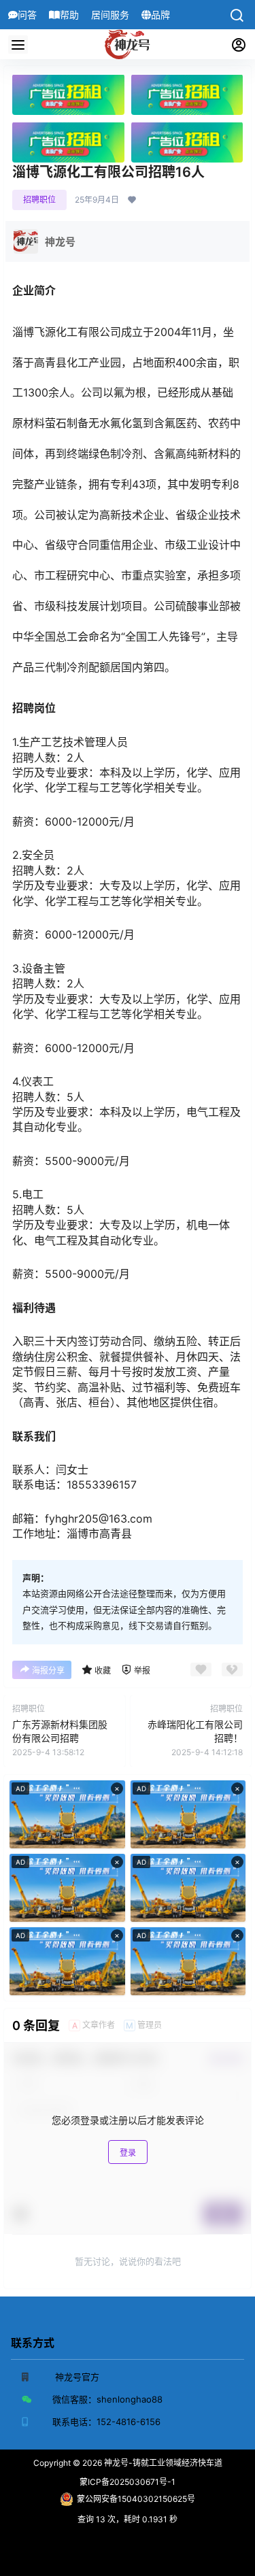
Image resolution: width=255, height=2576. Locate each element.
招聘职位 (39, 200)
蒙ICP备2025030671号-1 (128, 2482)
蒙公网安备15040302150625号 (136, 2499)
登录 (128, 2153)
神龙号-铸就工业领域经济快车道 (162, 2463)
